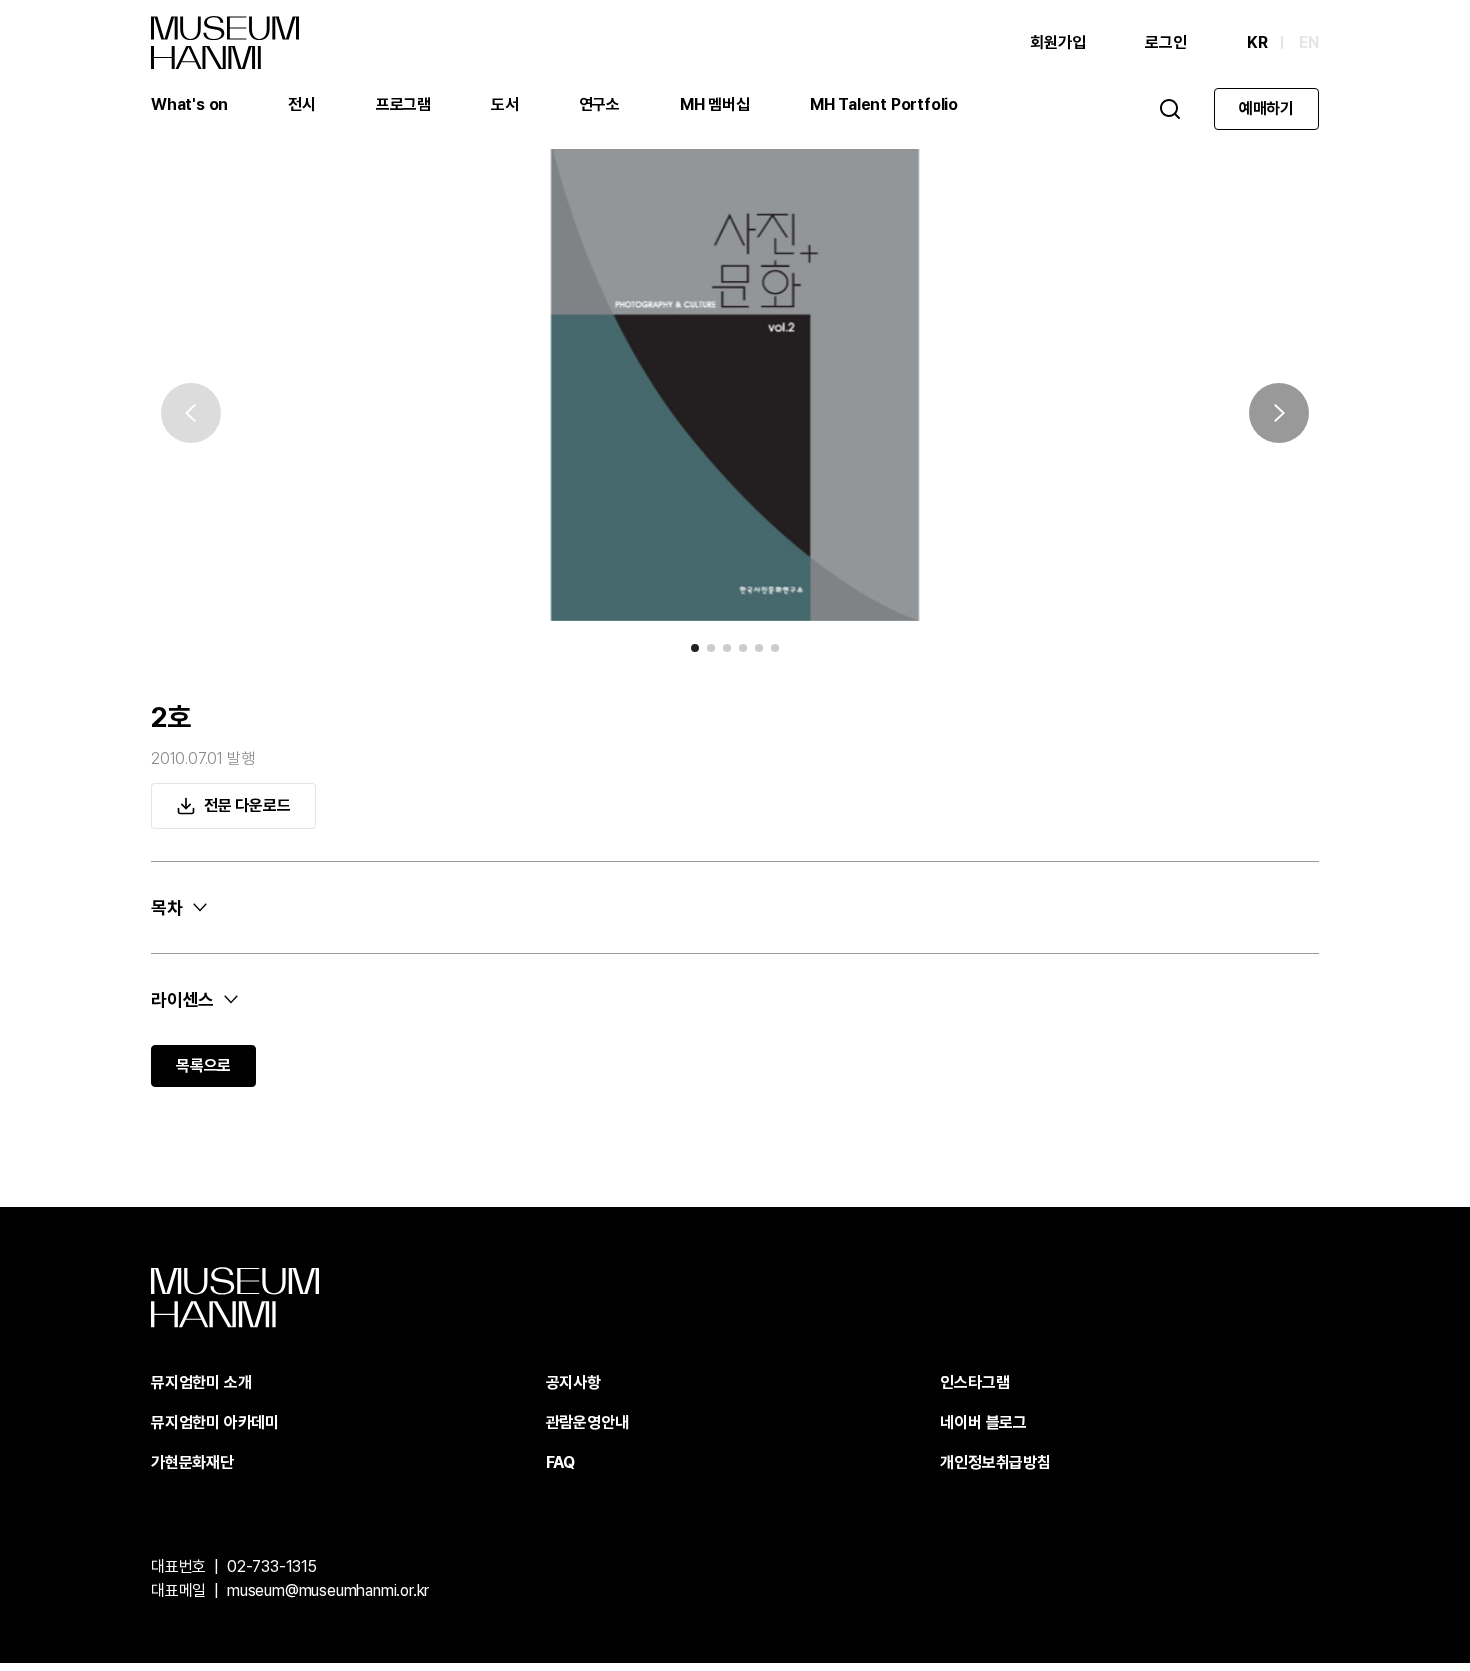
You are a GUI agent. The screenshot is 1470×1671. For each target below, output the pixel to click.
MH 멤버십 (715, 104)
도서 (505, 104)
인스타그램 (974, 1382)
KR (1257, 42)
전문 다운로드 (247, 805)
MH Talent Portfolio (884, 104)
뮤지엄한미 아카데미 (215, 1422)
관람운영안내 (587, 1422)
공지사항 (573, 1382)
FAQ (560, 1462)
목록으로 (203, 1065)
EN (1309, 42)
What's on (189, 104)
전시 (302, 104)
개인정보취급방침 (995, 1462)
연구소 (599, 104)
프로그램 (403, 104)
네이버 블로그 (983, 1422)
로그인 (1165, 42)
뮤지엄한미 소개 (201, 1382)
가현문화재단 (192, 1462)
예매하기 (1266, 108)
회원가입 (1057, 42)
